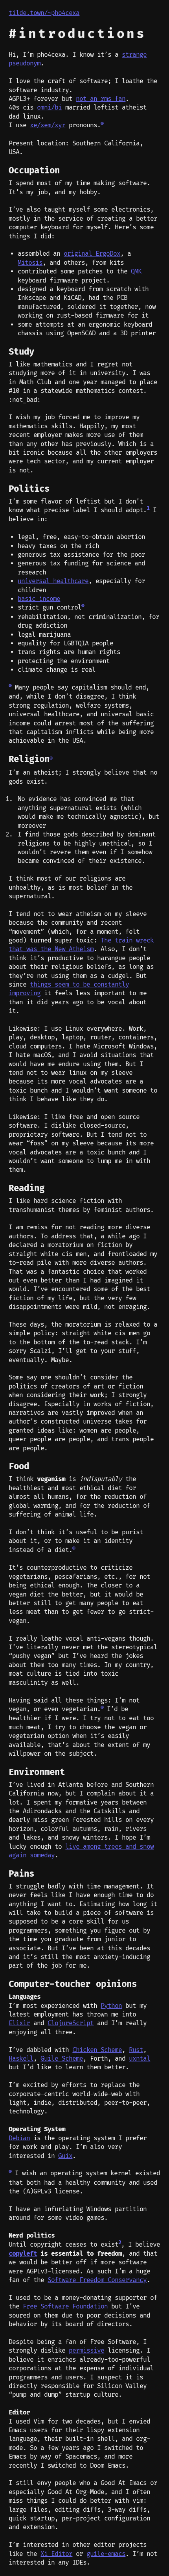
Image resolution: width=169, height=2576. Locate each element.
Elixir (19, 2023)
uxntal (140, 2059)
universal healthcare (53, 581)
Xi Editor (56, 2554)
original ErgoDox (92, 254)
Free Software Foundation (65, 2307)
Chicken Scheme (97, 2050)
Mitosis (30, 263)
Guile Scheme (62, 2059)
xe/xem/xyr (48, 125)
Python (111, 2006)
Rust (136, 2050)
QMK (136, 271)
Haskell (21, 2059)
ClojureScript (71, 2023)
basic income (39, 599)
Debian (19, 2138)
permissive (86, 2351)
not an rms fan (101, 99)
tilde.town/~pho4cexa (44, 13)
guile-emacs (106, 2554)
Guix (65, 2156)
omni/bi (49, 108)
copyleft (23, 2254)
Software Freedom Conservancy (97, 2280)
